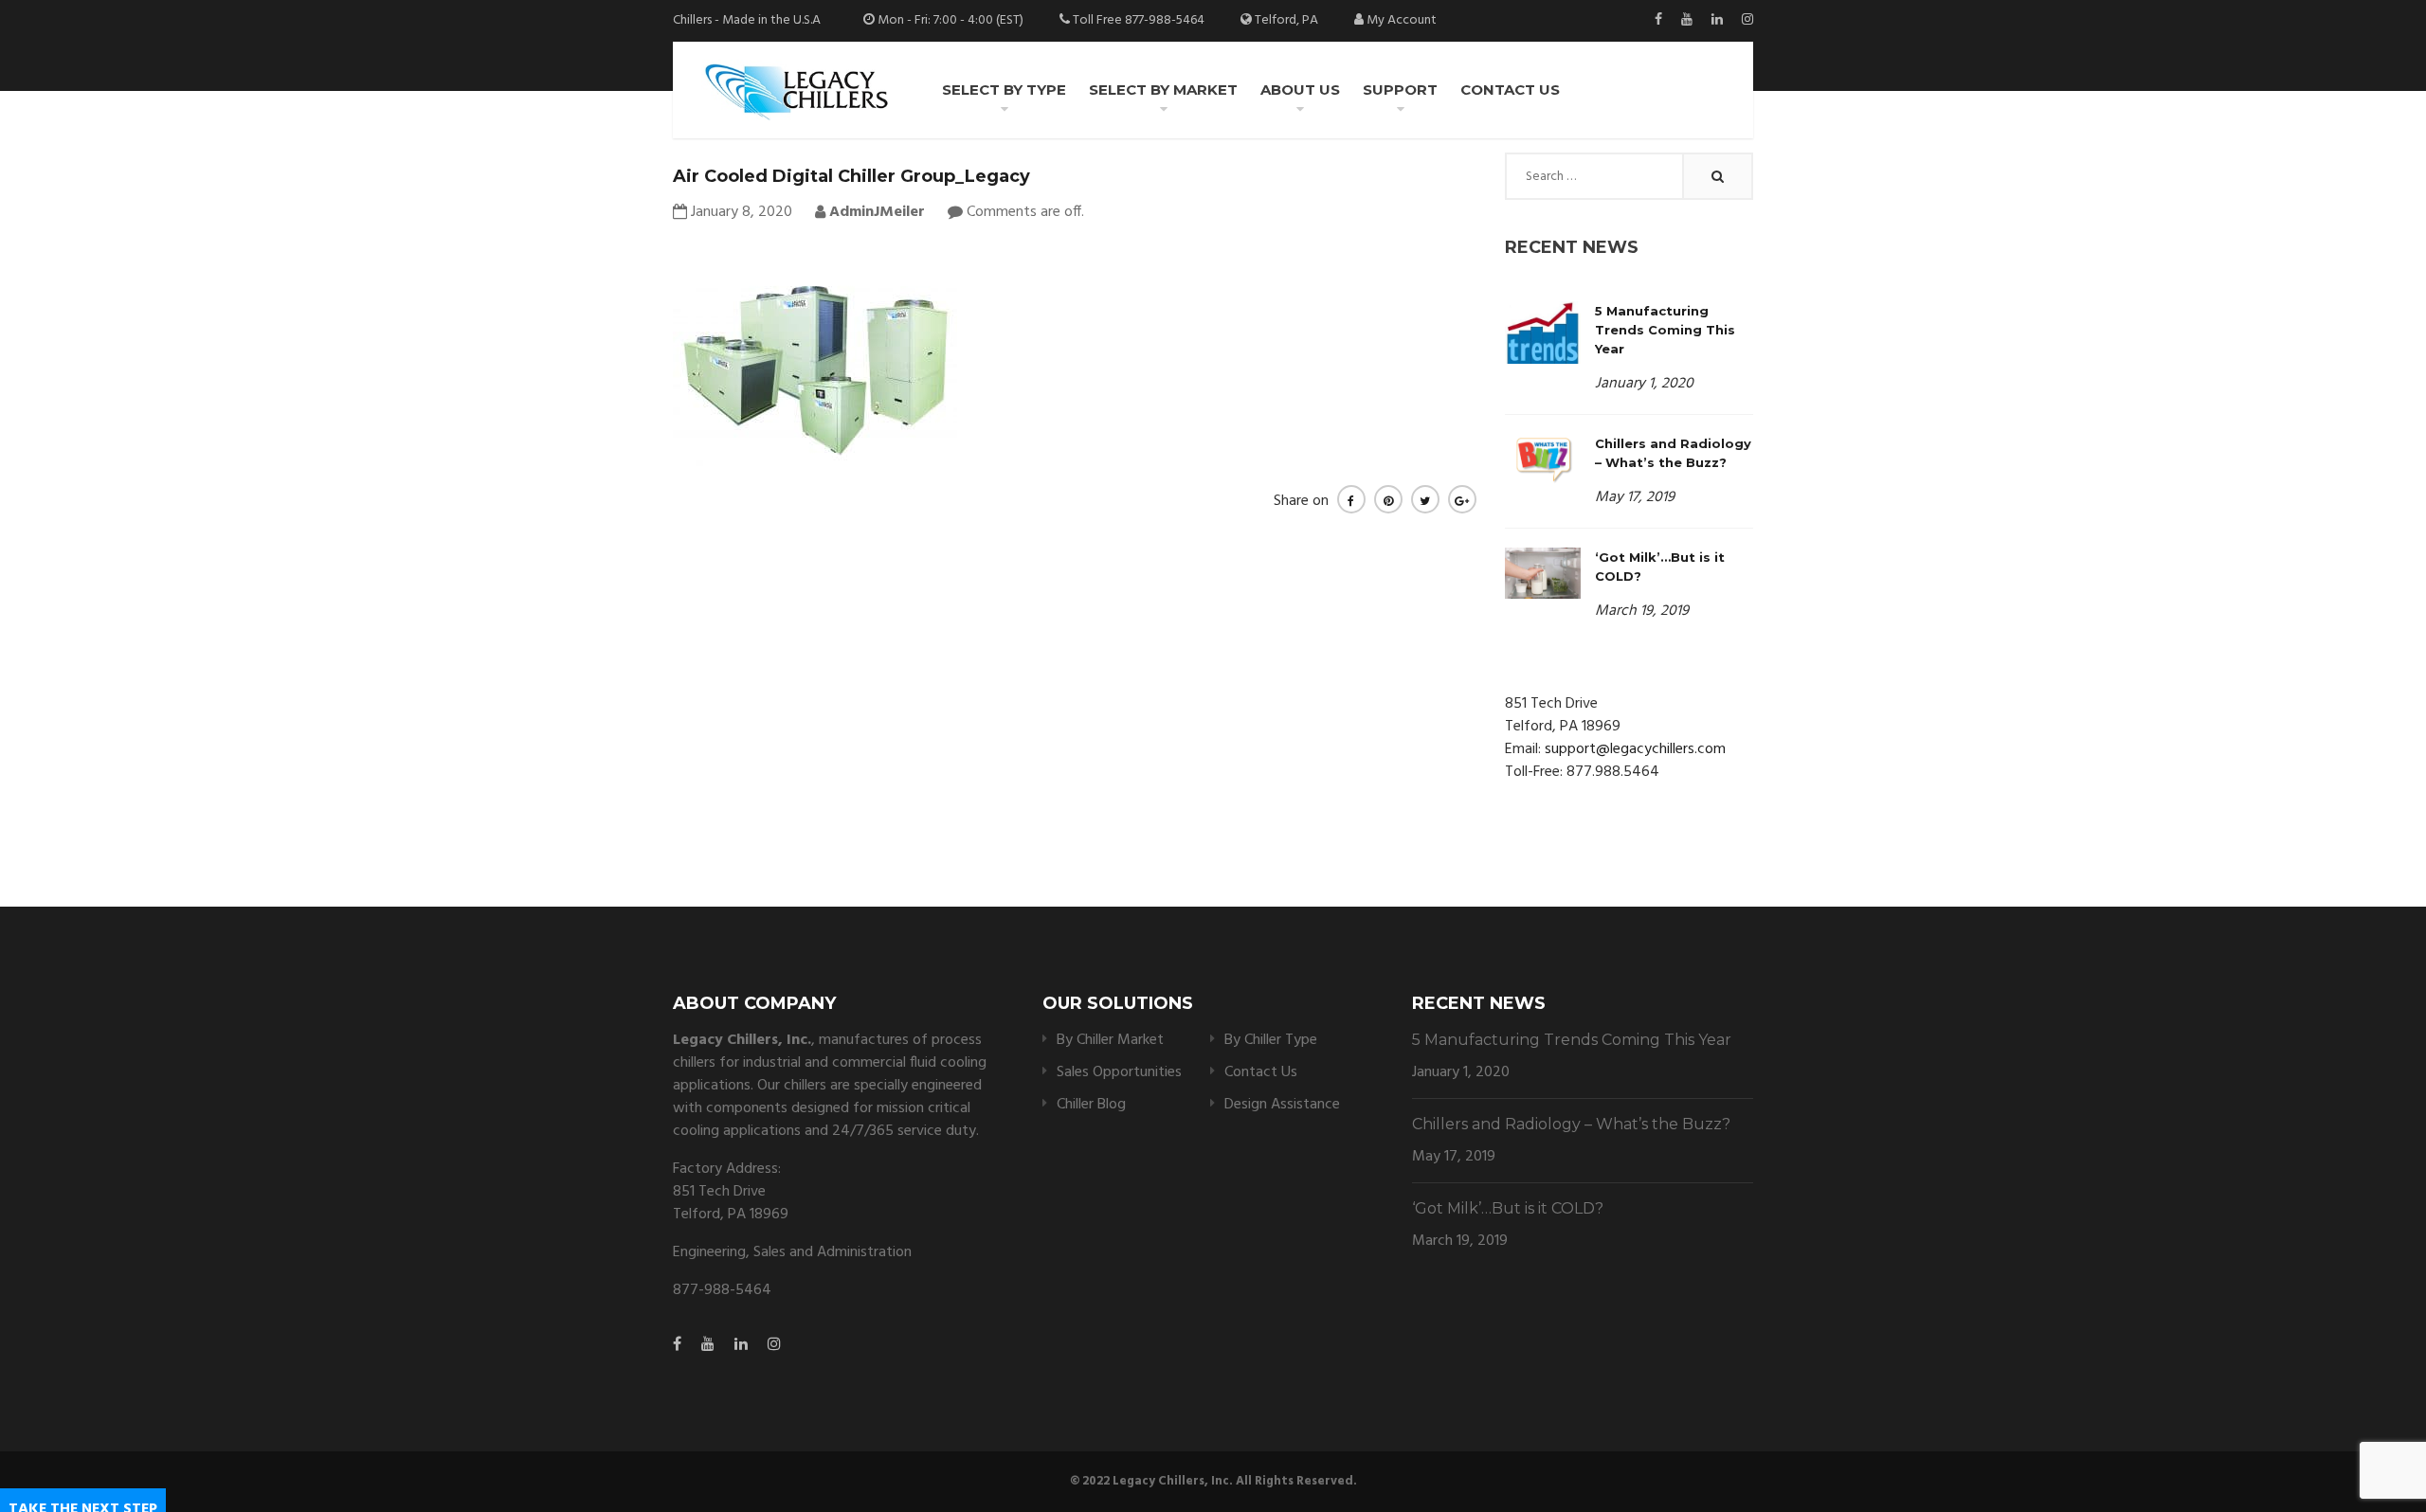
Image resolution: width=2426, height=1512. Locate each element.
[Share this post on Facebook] (1351, 499)
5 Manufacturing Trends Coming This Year (1665, 330)
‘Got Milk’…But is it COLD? (1508, 1208)
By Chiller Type (1271, 1040)
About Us (1300, 90)
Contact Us (1510, 90)
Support (1400, 90)
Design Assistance (1282, 1105)
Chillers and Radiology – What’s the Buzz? (1571, 1124)
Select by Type (1004, 90)
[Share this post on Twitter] (1425, 499)
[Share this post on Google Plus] (1462, 499)
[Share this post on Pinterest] (1388, 499)
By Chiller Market (1110, 1040)
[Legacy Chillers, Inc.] (795, 90)
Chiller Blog (1091, 1105)
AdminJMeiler (875, 212)
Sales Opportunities (1119, 1072)
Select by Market (1163, 90)
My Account (1402, 20)
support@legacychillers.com (1635, 749)
